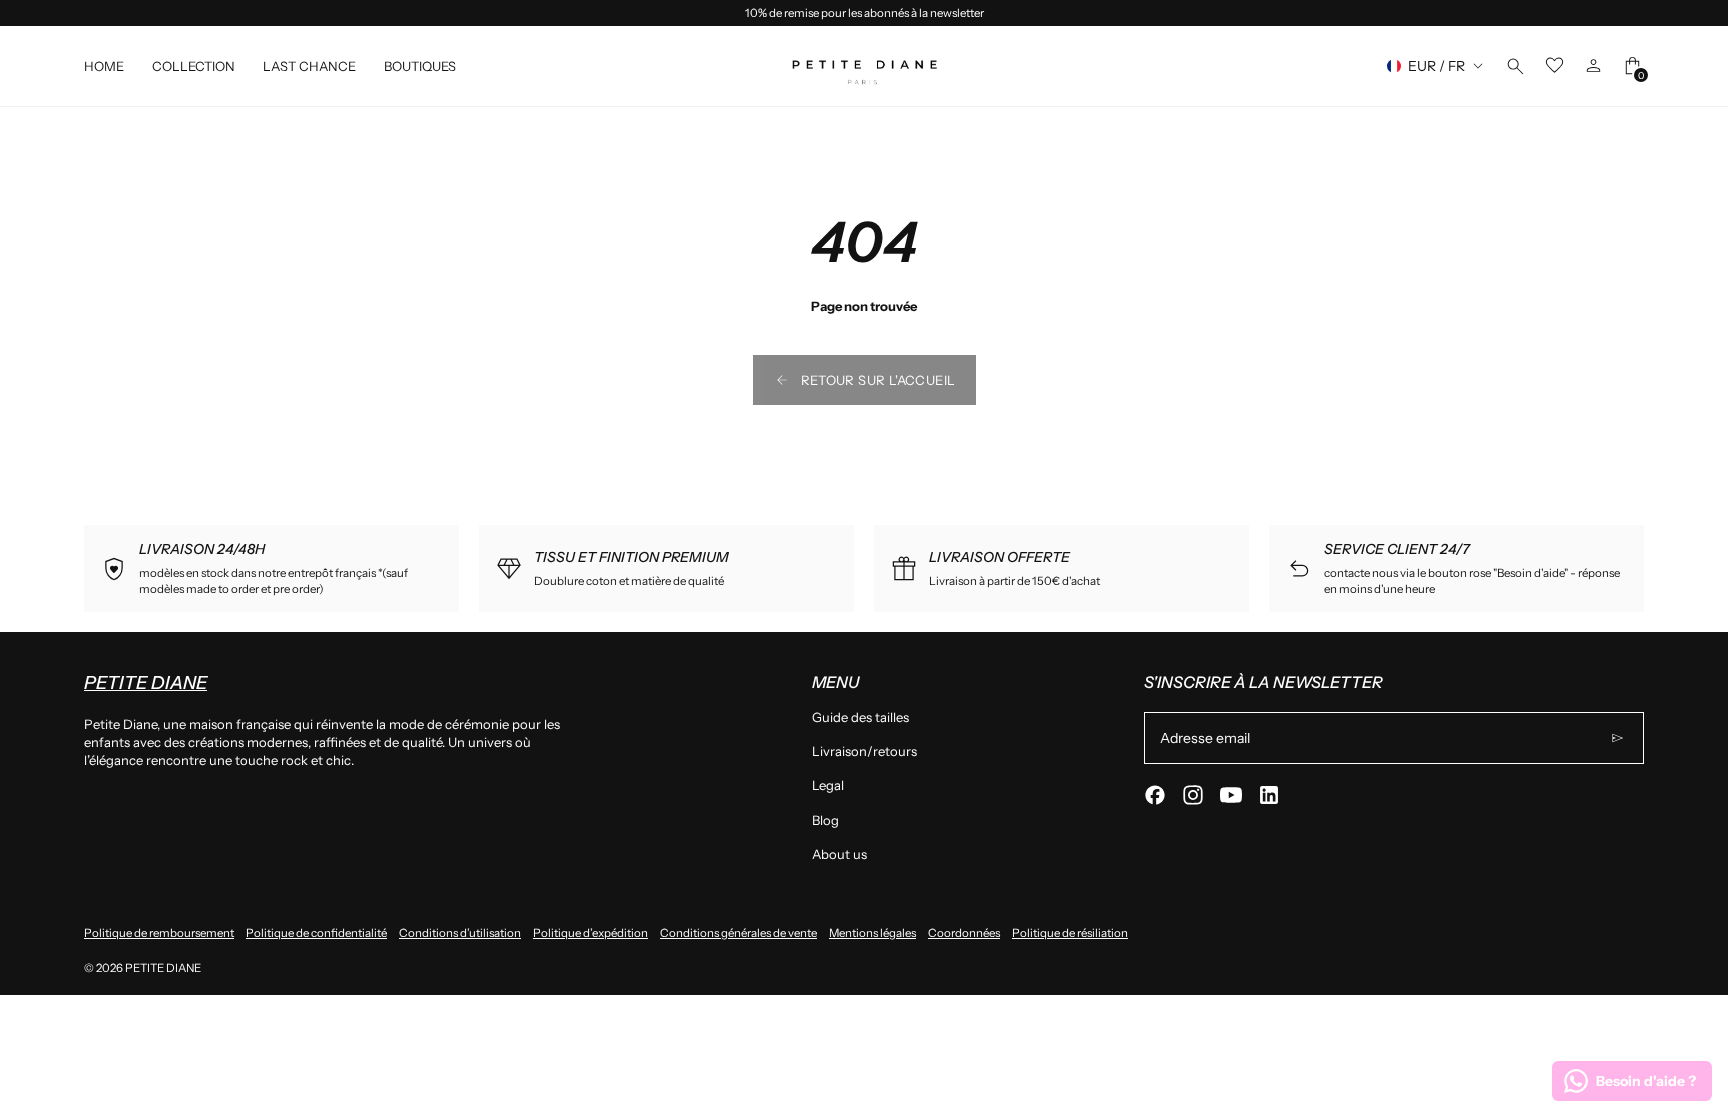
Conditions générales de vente (738, 933)
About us (839, 854)
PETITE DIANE (163, 968)
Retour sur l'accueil (878, 380)
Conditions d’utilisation (460, 933)
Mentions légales (872, 933)
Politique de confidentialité (316, 933)
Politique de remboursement (159, 933)
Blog (825, 820)
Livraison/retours (864, 751)
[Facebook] (1155, 795)
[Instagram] (1193, 795)
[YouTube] (1231, 795)
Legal (828, 785)
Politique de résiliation (1070, 933)
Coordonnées (964, 933)
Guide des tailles (860, 717)
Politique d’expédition (590, 933)
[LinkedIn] (1269, 795)
